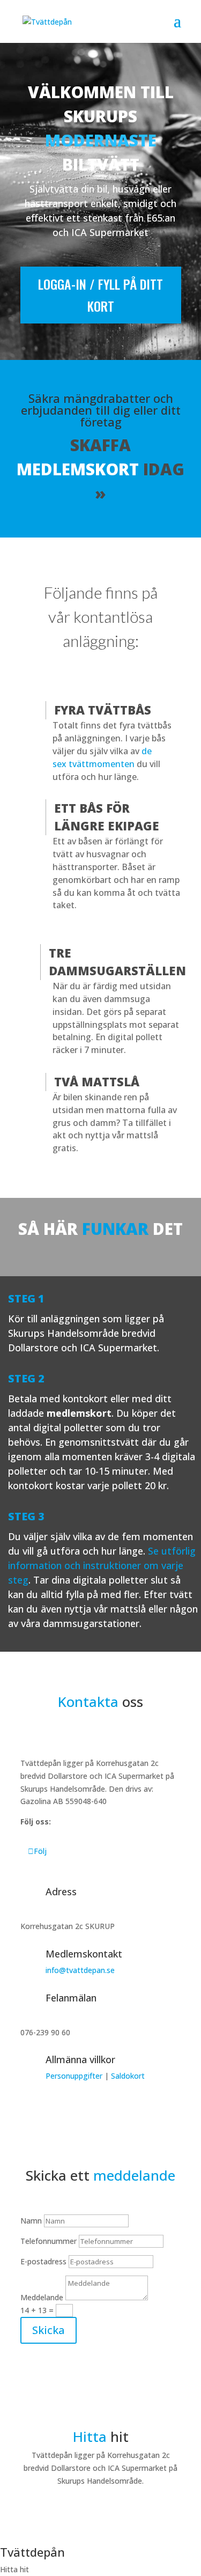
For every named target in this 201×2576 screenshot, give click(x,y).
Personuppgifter (74, 2076)
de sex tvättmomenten (102, 757)
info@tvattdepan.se (80, 1970)
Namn (31, 2221)
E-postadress (43, 2261)
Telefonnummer (49, 2241)
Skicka (49, 2330)
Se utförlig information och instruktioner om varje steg (102, 1565)
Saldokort (128, 2076)
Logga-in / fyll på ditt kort (100, 295)
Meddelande (42, 2297)
